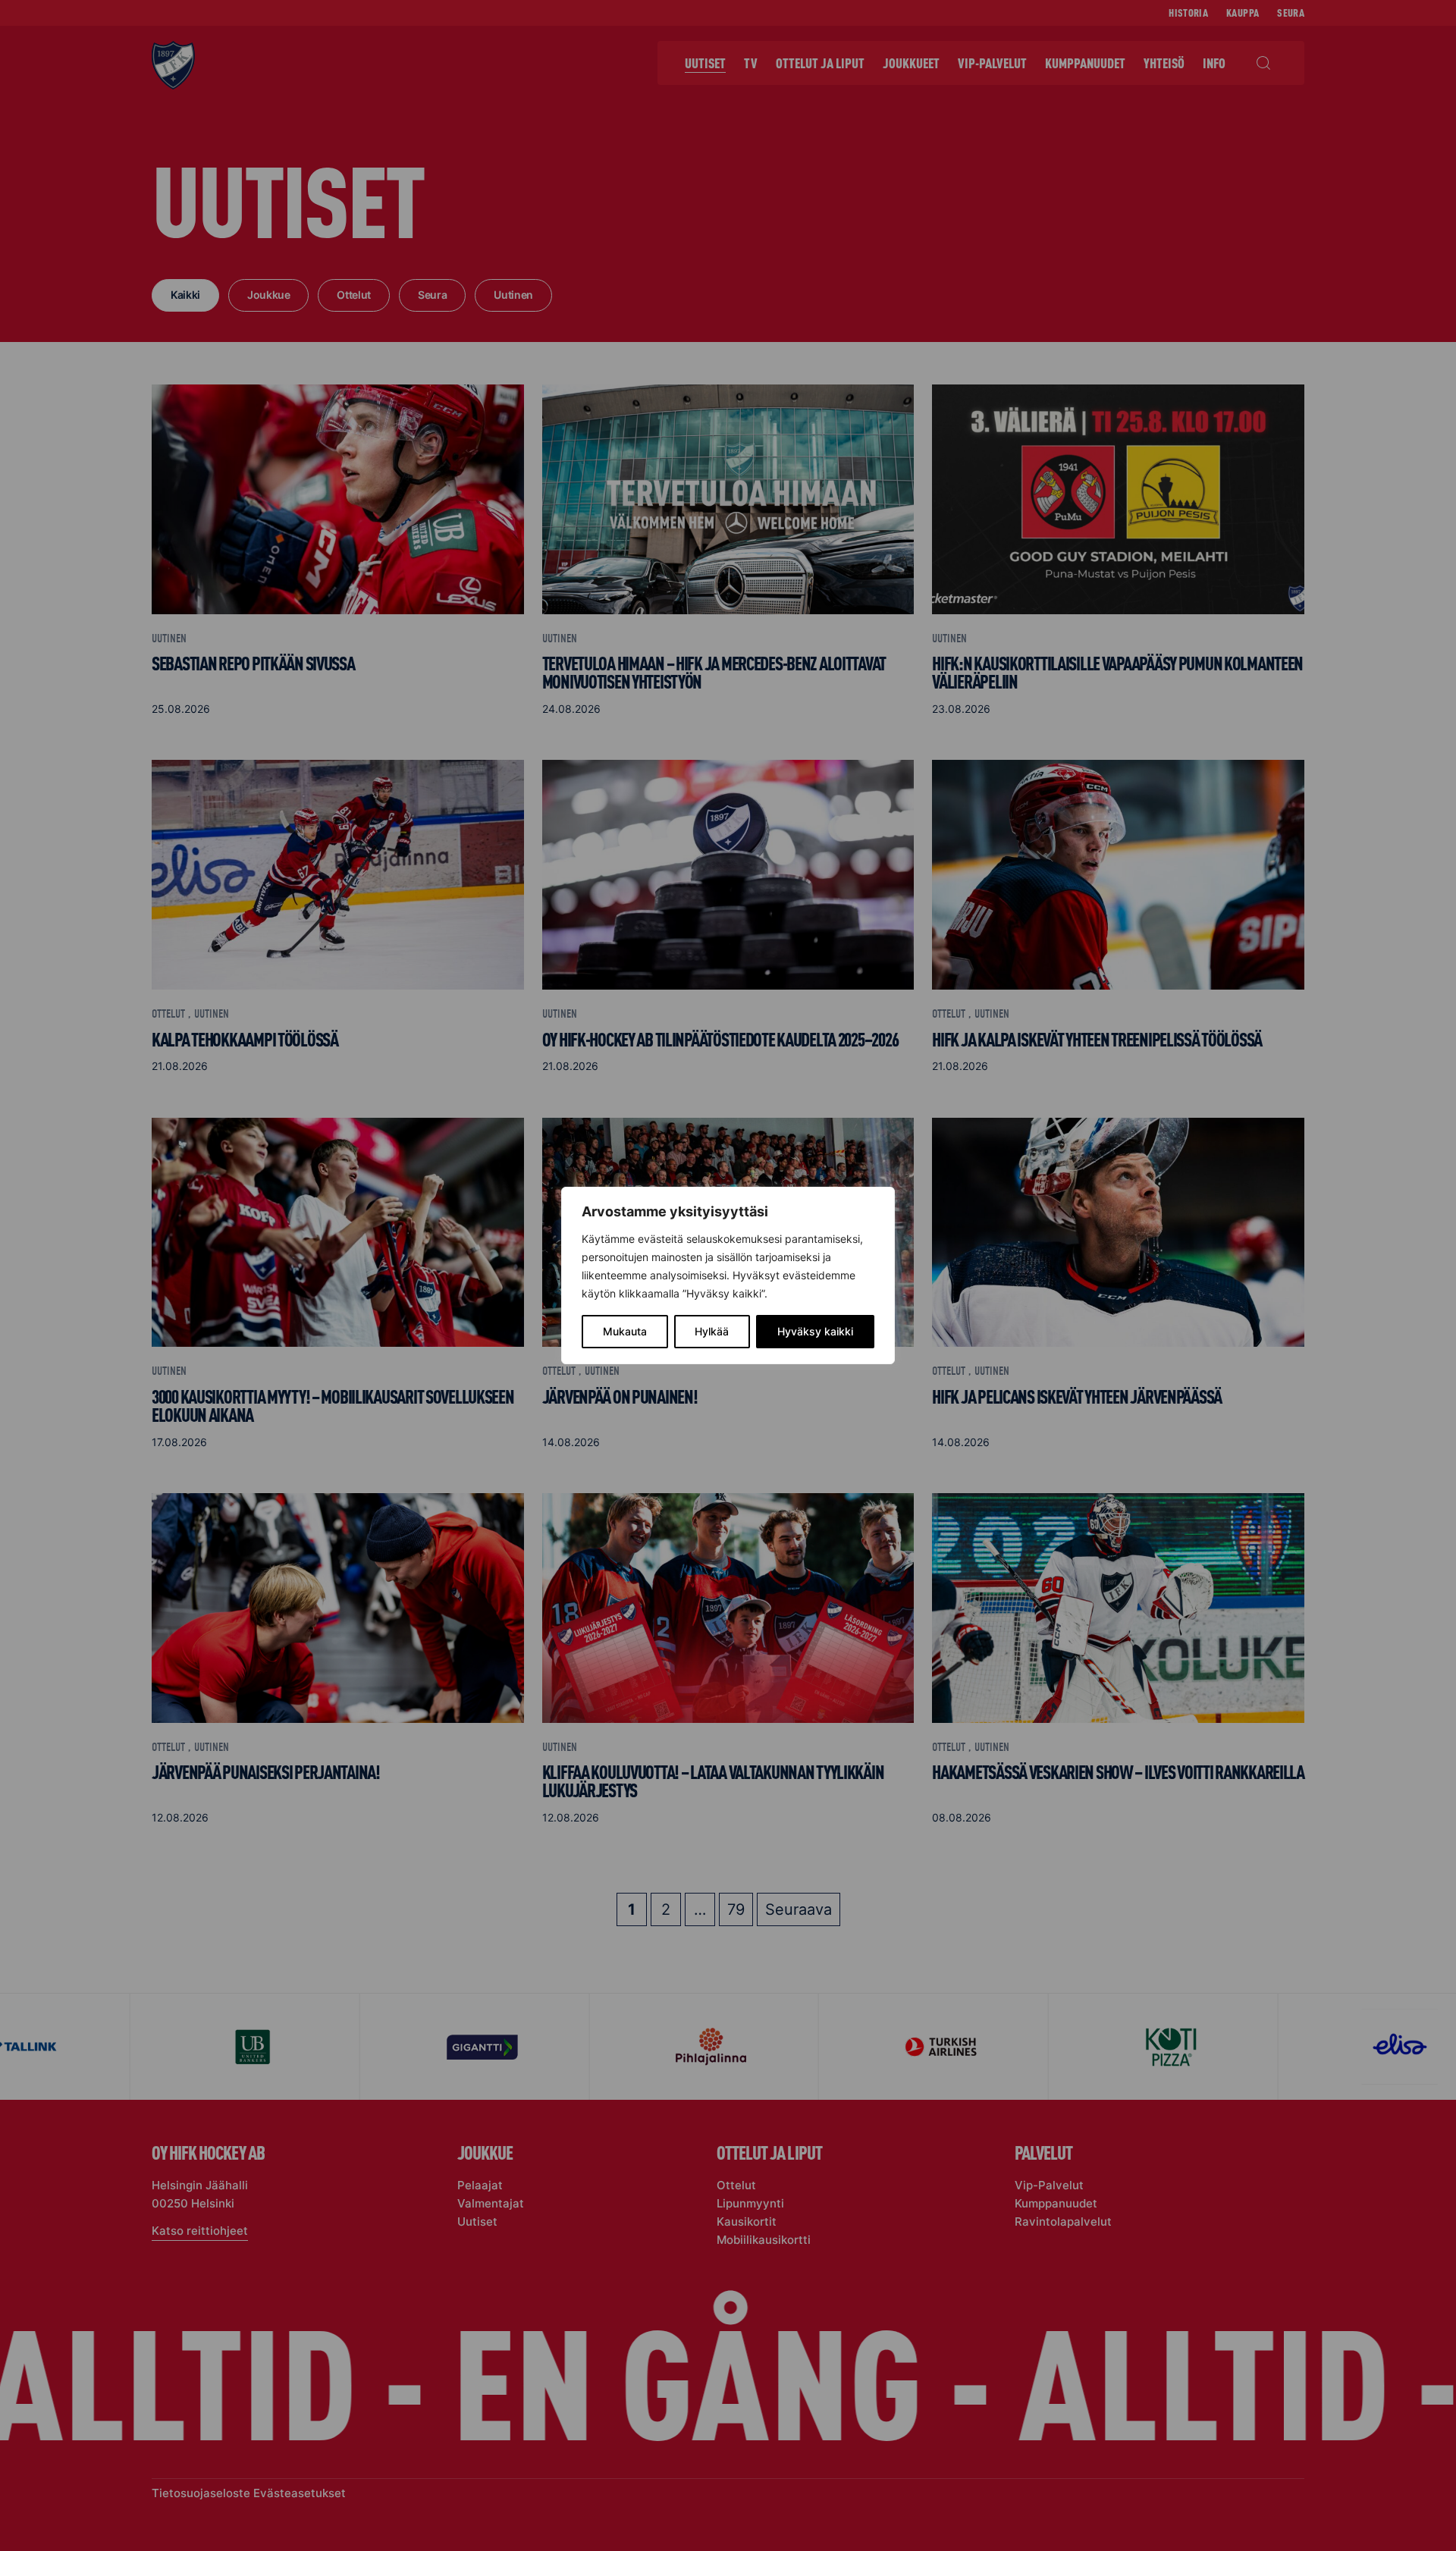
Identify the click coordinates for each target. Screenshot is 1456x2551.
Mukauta (625, 1331)
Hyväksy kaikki (815, 1331)
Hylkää (712, 1331)
